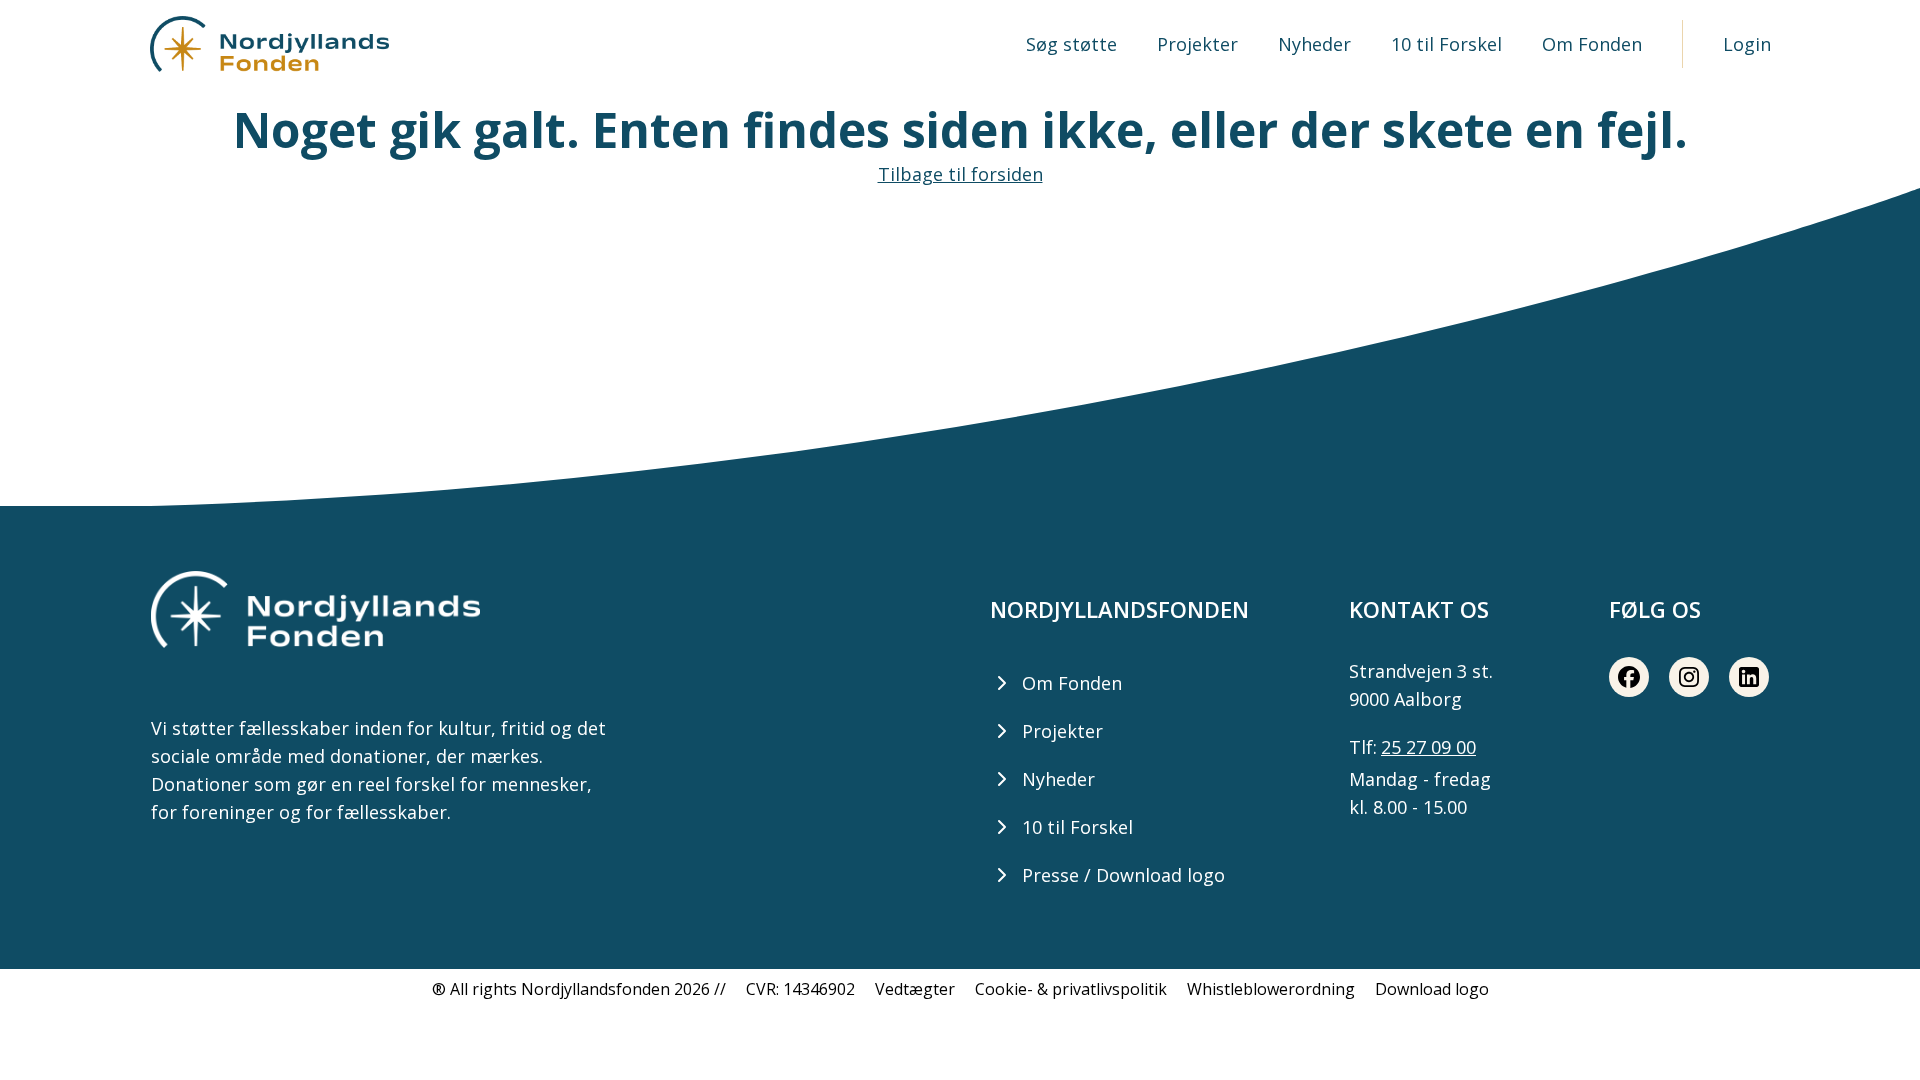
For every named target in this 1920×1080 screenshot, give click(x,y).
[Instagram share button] (1689, 677)
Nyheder (1314, 44)
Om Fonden (1592, 44)
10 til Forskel (1446, 44)
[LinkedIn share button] (1749, 677)
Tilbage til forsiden (960, 174)
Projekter (1197, 44)
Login (1747, 44)
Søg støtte (1071, 44)
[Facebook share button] (1629, 677)
